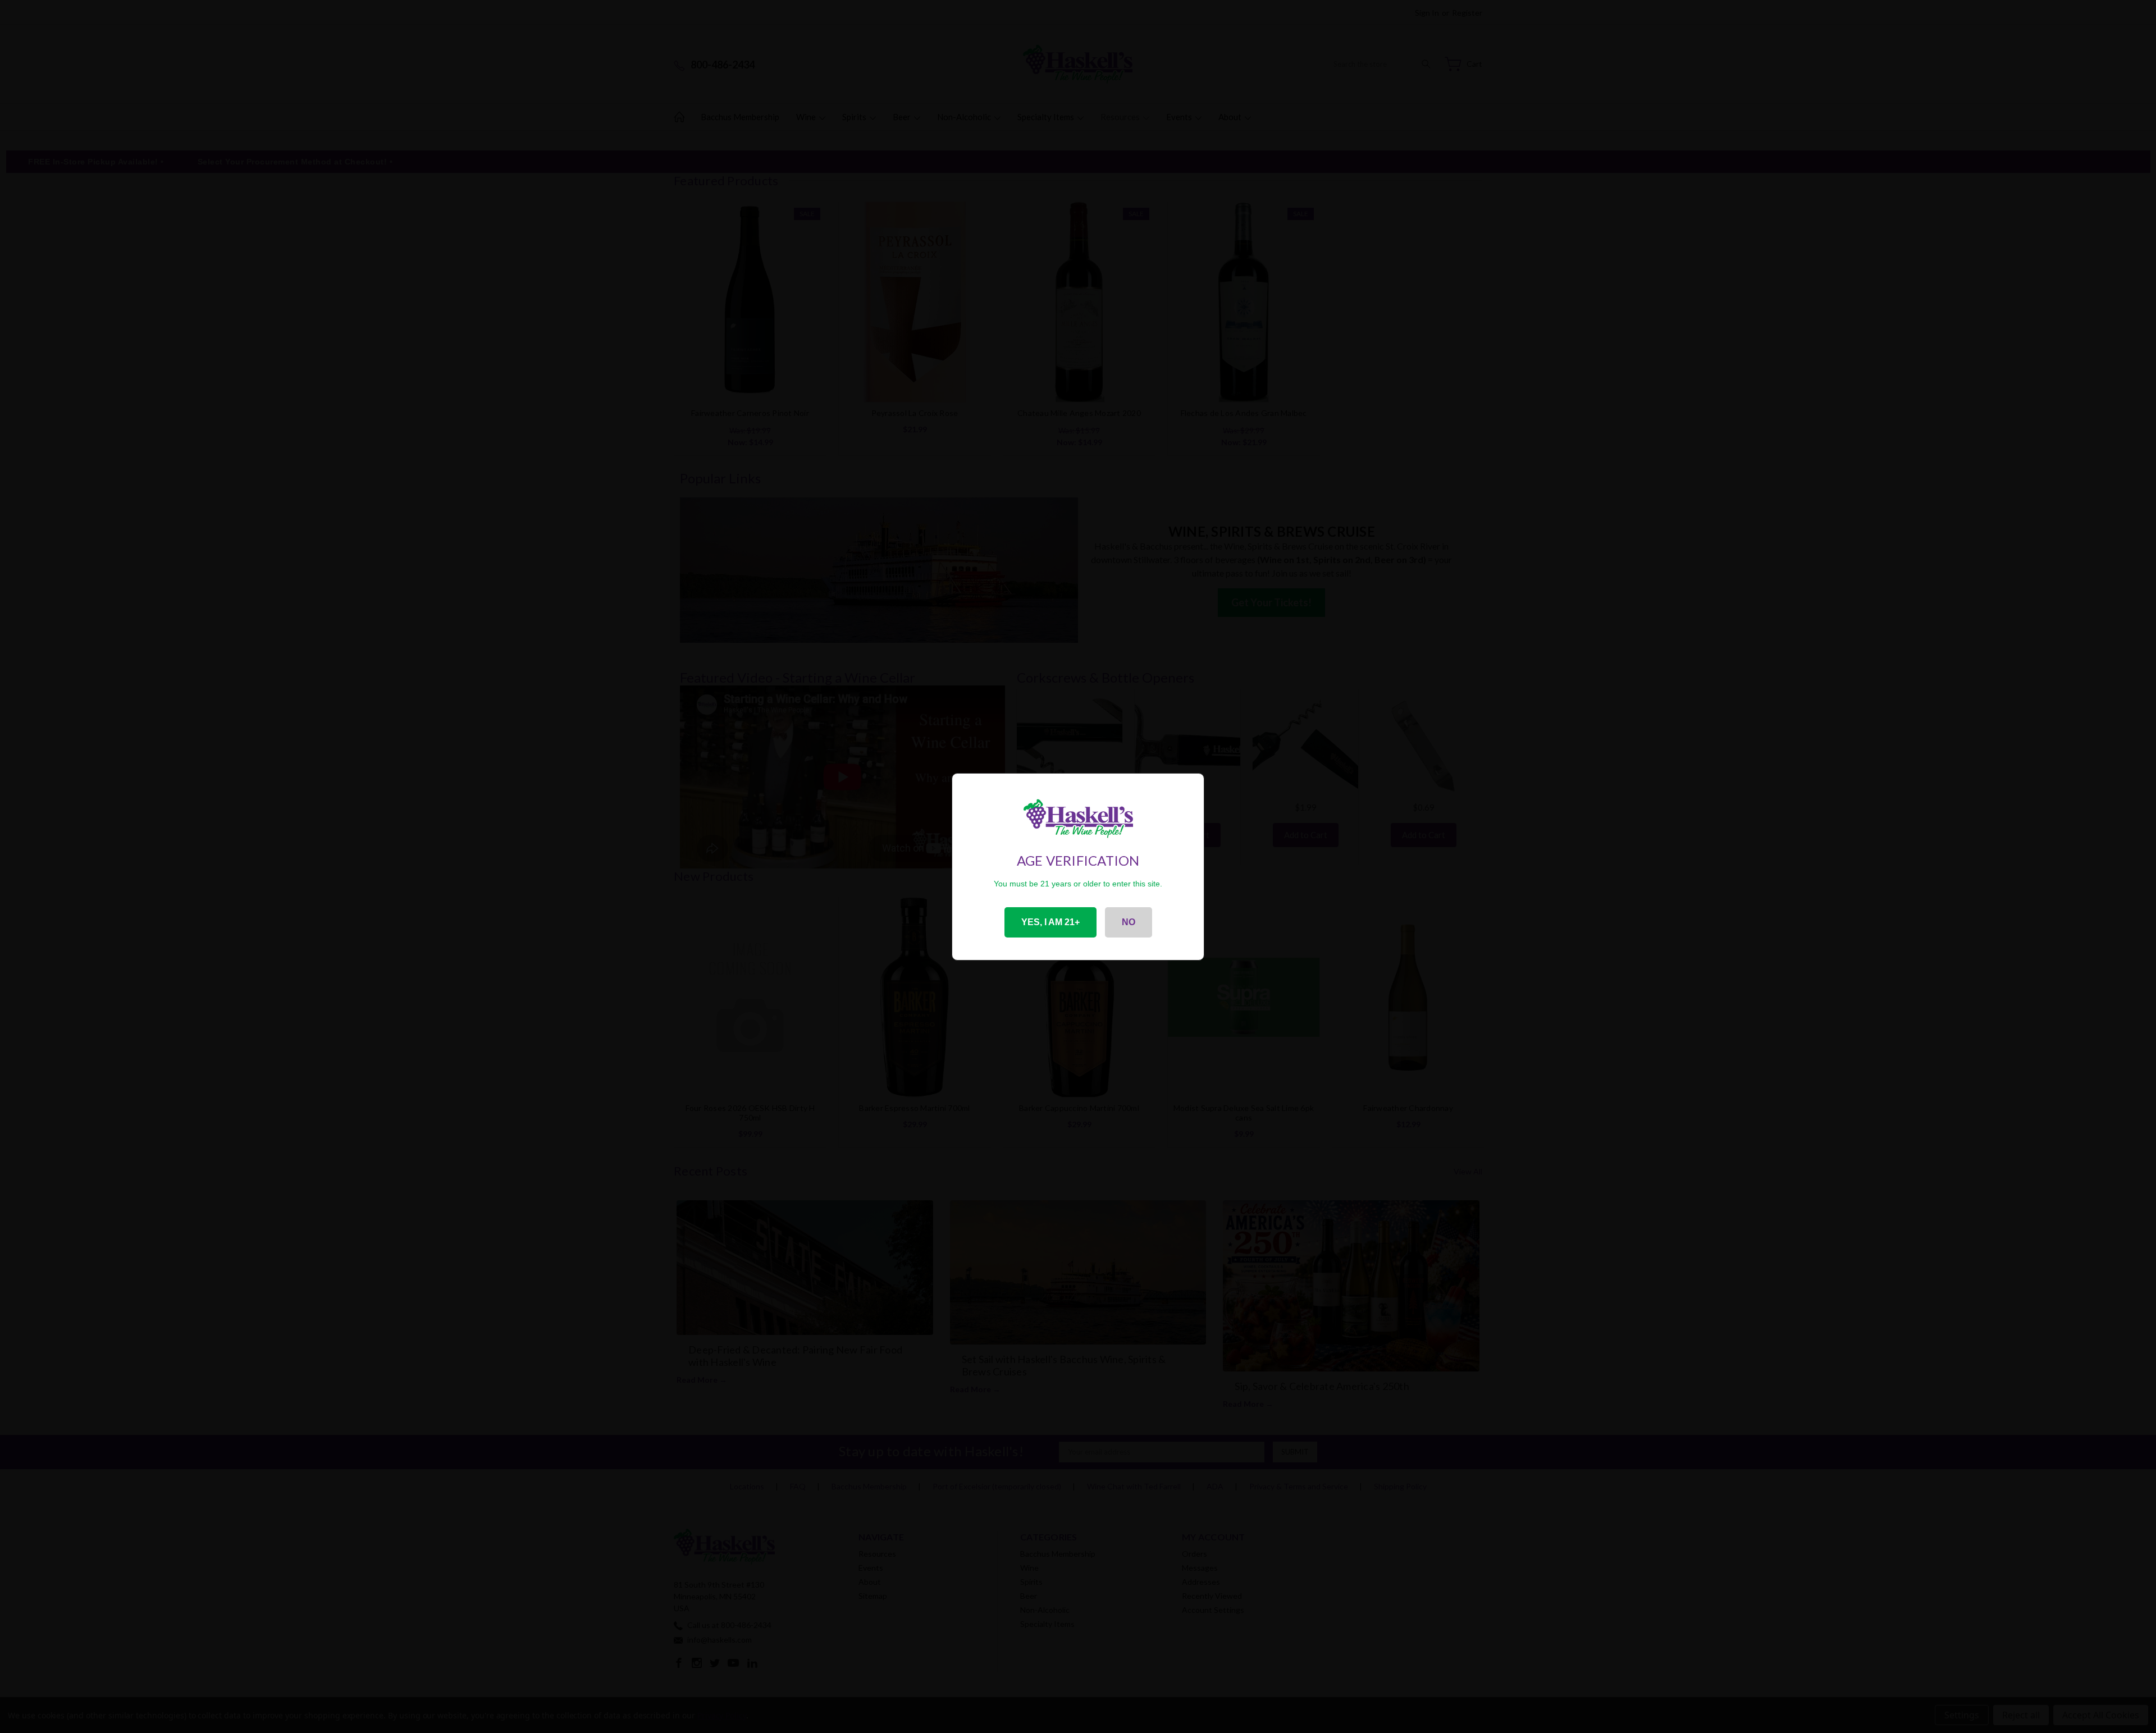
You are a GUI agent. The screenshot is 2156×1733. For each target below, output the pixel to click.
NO (1129, 922)
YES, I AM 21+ (1050, 922)
